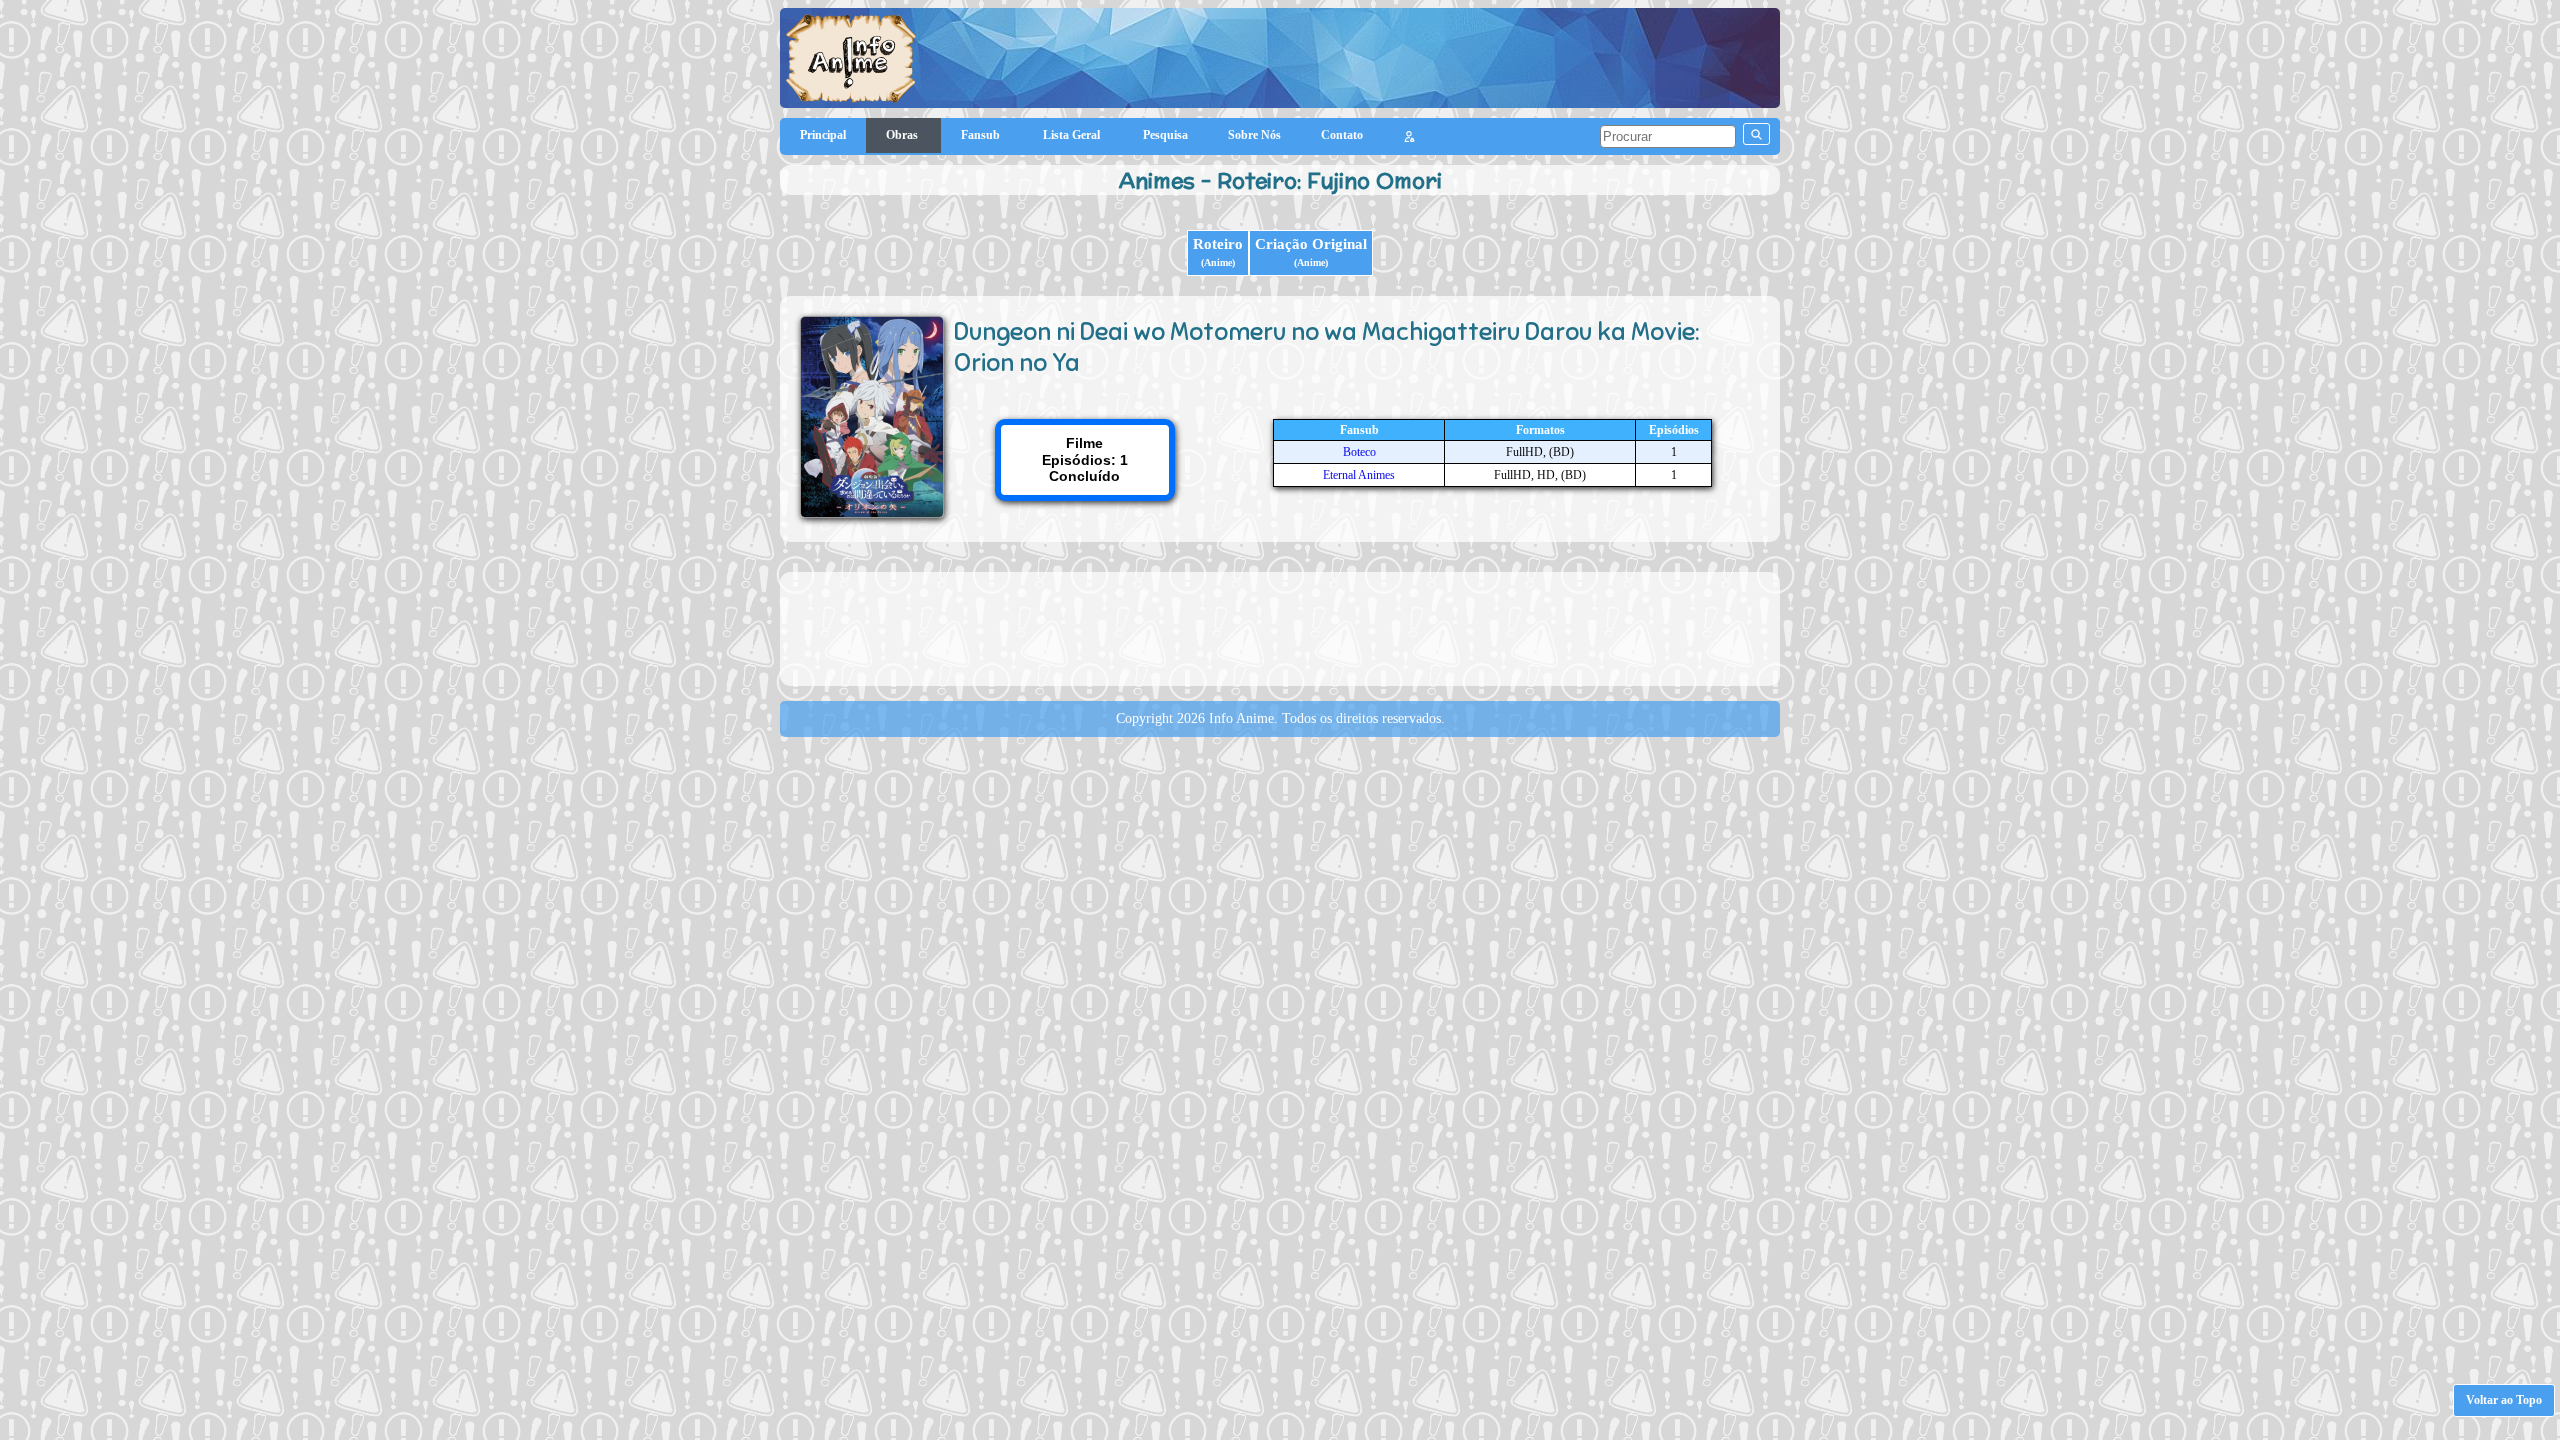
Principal (823, 135)
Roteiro (1218, 252)
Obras (903, 135)
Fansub (982, 135)
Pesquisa (1165, 135)
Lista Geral (1073, 135)
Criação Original (1311, 252)
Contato (1342, 135)
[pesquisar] (1756, 134)
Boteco (1359, 452)
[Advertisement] (1280, 627)
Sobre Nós (1254, 135)
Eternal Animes (1359, 475)
